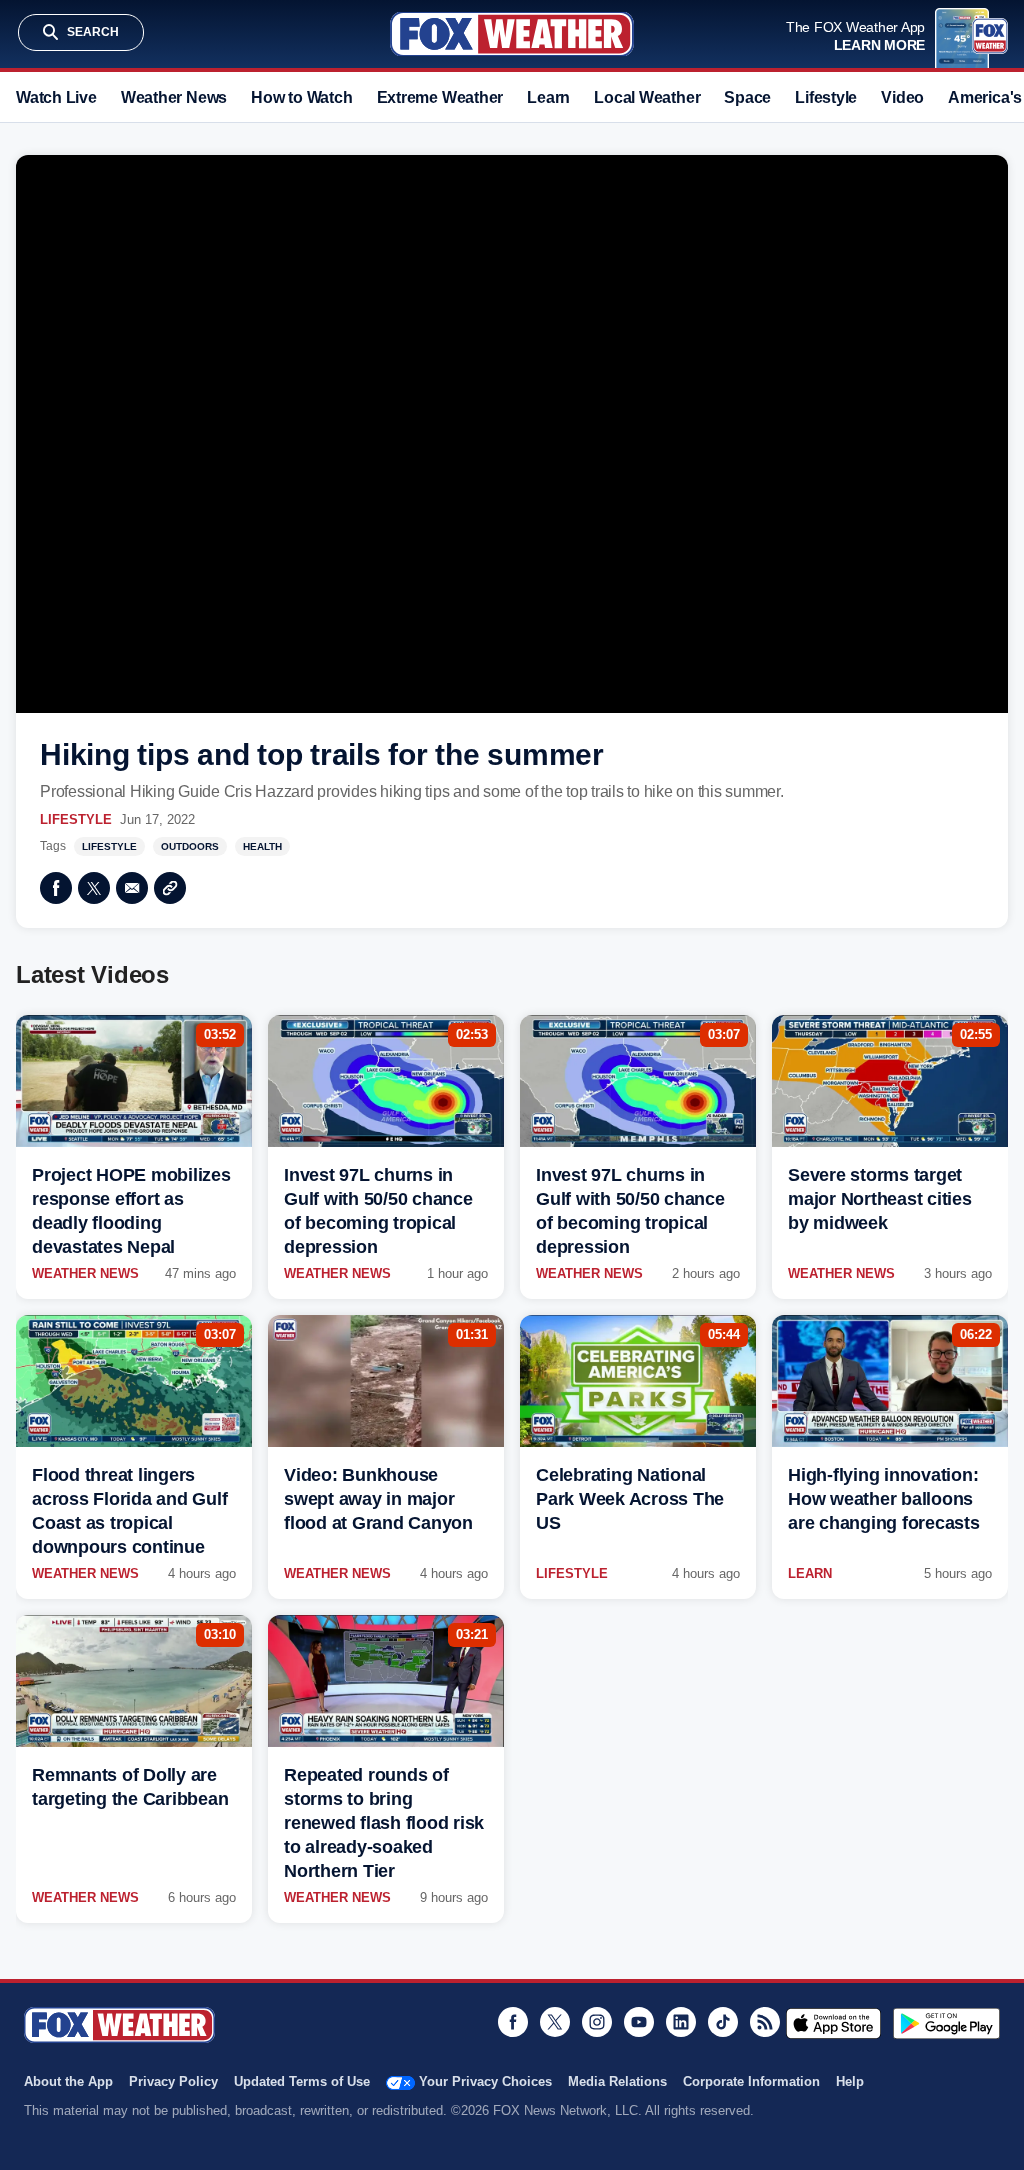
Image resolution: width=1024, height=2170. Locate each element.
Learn (548, 97)
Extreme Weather (440, 97)
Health (262, 846)
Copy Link (170, 888)
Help (850, 2081)
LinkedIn (681, 2022)
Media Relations (617, 2081)
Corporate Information (751, 2081)
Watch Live (56, 97)
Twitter (94, 888)
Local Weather (647, 97)
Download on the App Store (833, 2023)
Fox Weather (512, 34)
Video (902, 97)
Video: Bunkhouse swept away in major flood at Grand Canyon (378, 1499)
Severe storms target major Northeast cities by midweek (880, 1199)
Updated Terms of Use (302, 2081)
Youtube (639, 2022)
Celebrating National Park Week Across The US (630, 1499)
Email (132, 888)
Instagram (597, 2022)
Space (747, 97)
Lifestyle (826, 97)
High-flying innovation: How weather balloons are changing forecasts (884, 1499)
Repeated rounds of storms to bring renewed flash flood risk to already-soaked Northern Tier (384, 1823)
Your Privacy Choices (485, 2081)
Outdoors (190, 846)
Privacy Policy (173, 2081)
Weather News (174, 97)
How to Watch (301, 97)
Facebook (56, 888)
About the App (68, 2081)
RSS (765, 2022)
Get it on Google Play (946, 2023)
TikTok (723, 2022)
